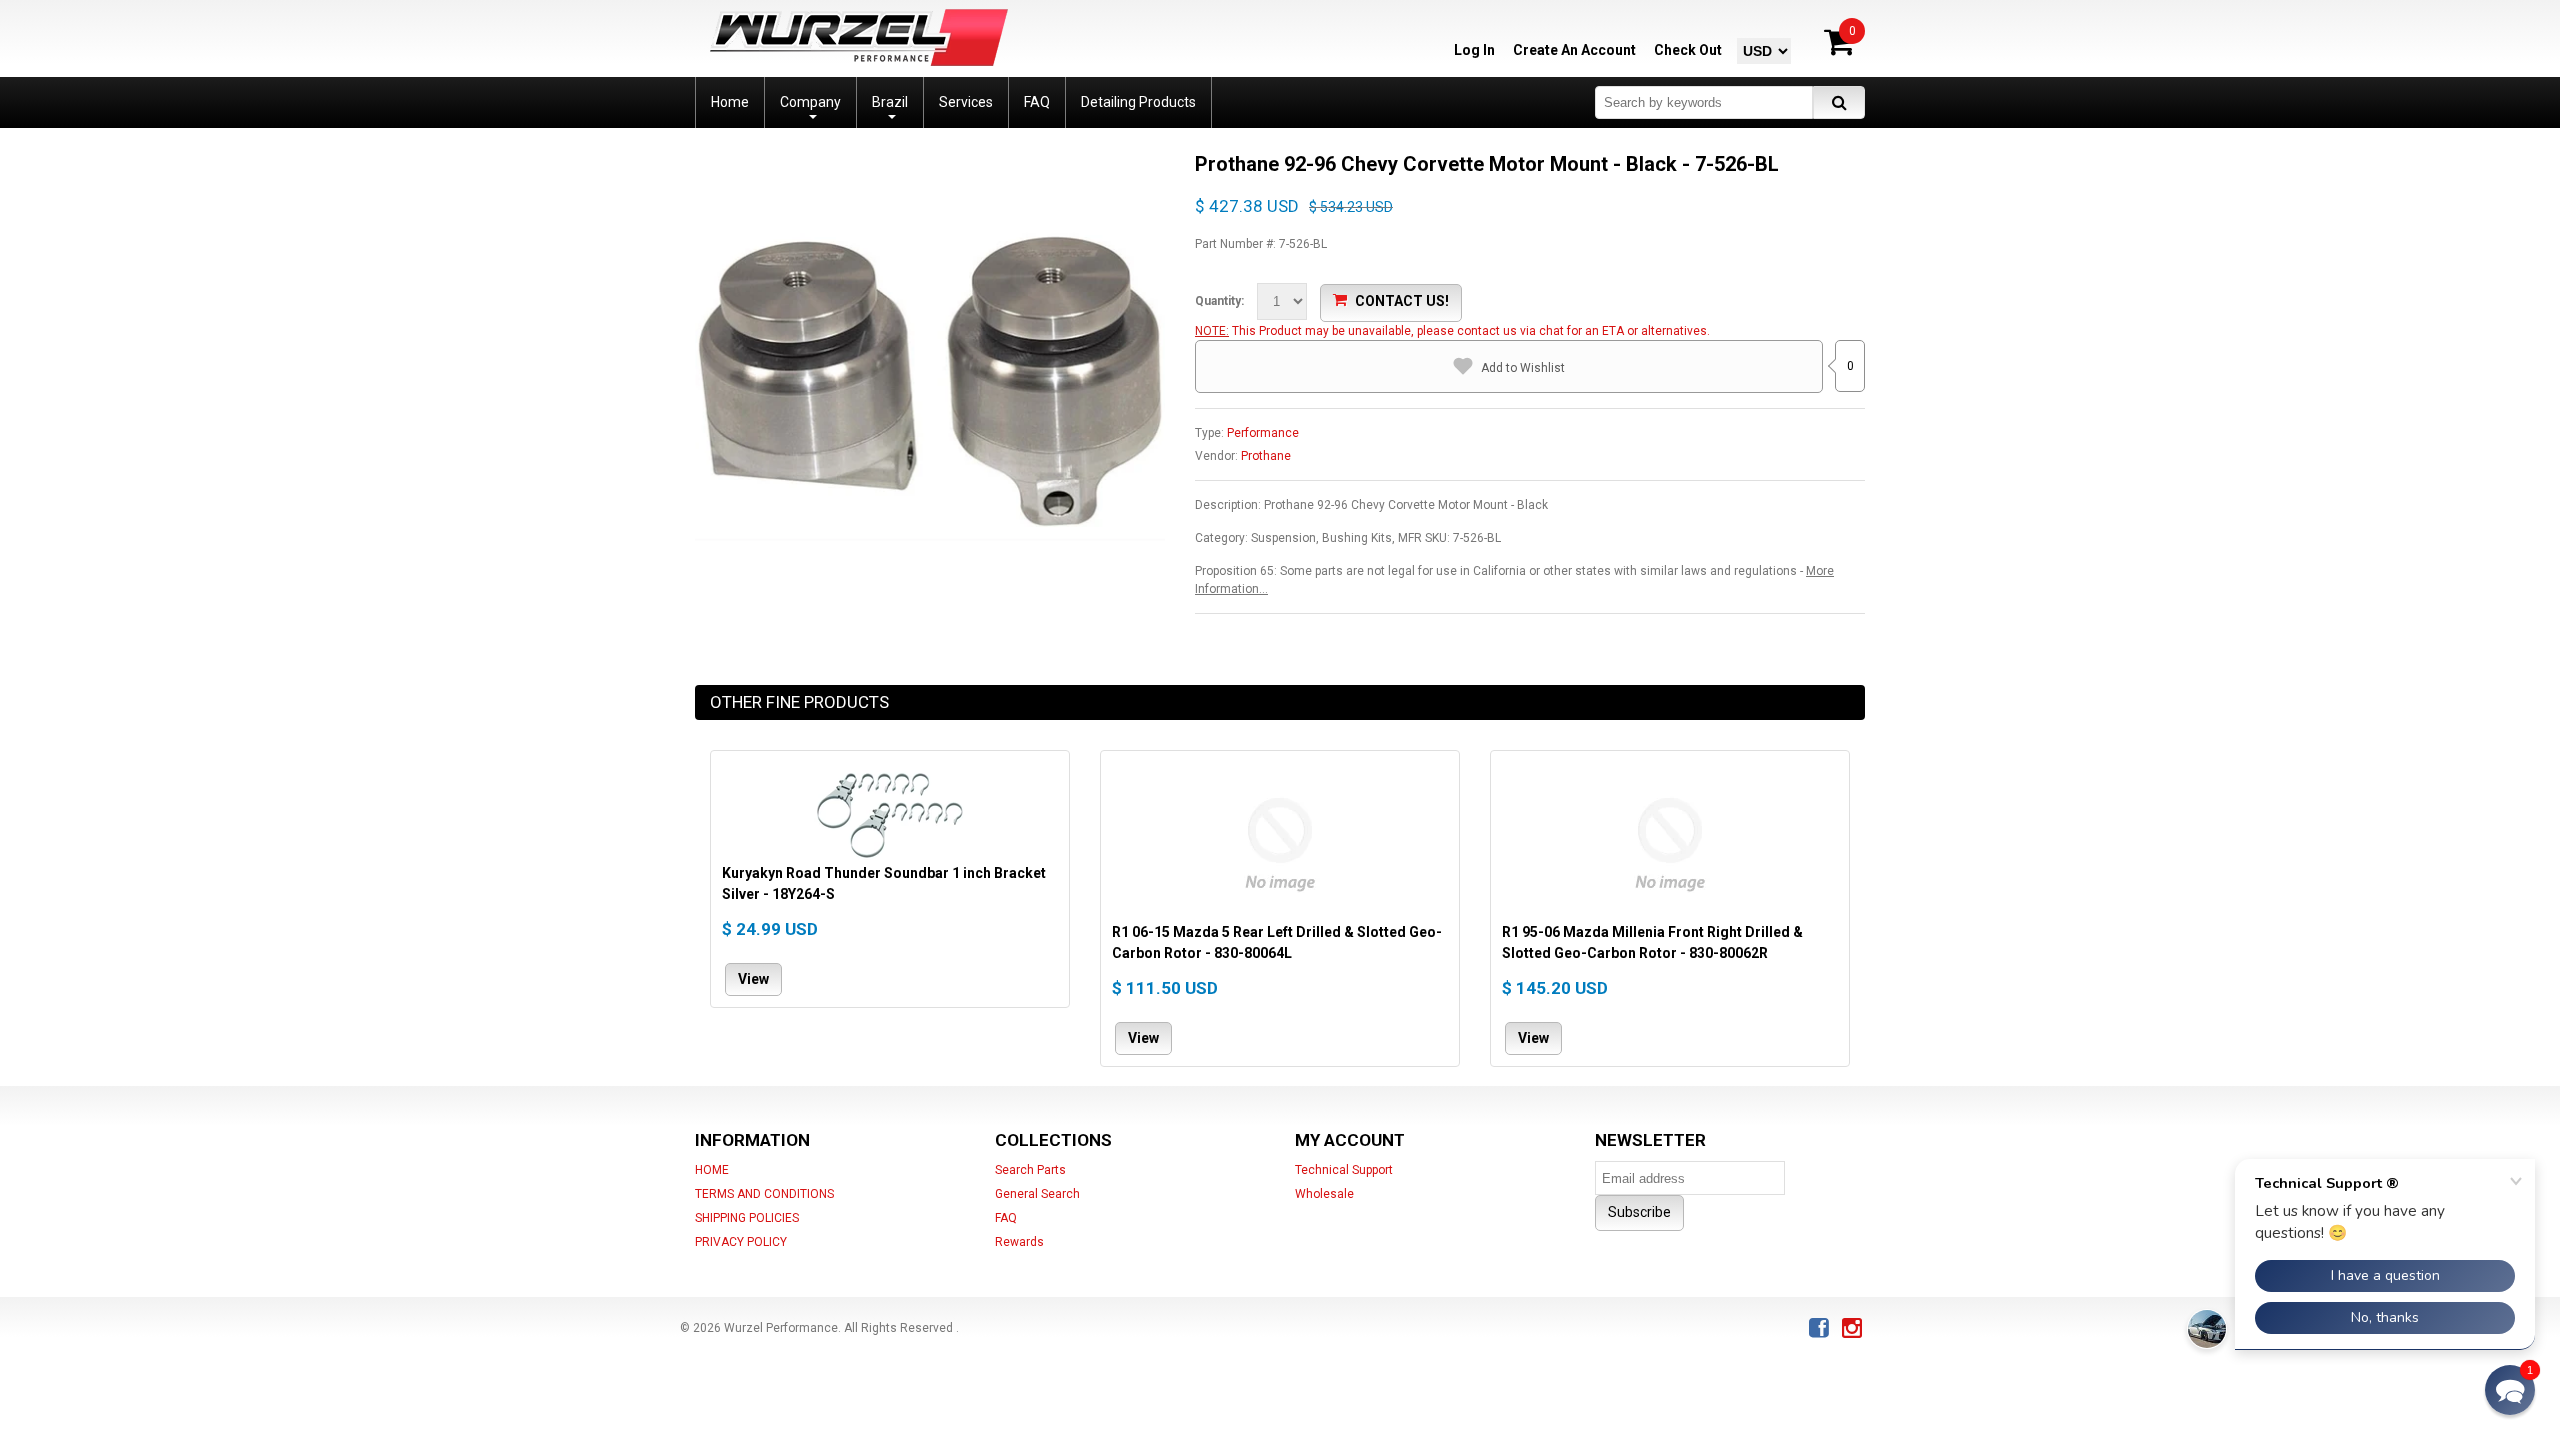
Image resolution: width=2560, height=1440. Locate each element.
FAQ (1006, 1218)
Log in (1474, 50)
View (753, 978)
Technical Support (1344, 1170)
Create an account (1574, 50)
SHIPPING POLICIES (747, 1218)
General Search (1037, 1194)
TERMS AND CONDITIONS (764, 1194)
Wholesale (1324, 1194)
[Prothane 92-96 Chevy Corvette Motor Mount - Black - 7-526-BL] (930, 160)
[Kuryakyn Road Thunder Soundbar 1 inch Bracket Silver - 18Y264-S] (890, 812)
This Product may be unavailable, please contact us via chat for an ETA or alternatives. (1471, 331)
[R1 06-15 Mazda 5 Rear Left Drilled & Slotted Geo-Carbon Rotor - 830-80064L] (1280, 842)
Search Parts (1030, 1170)
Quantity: (1219, 301)
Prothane (1266, 456)
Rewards (1019, 1242)
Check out (1688, 50)
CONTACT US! (1402, 301)
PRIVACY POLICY (741, 1242)
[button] (2510, 1390)
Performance (1263, 433)
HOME (712, 1170)
